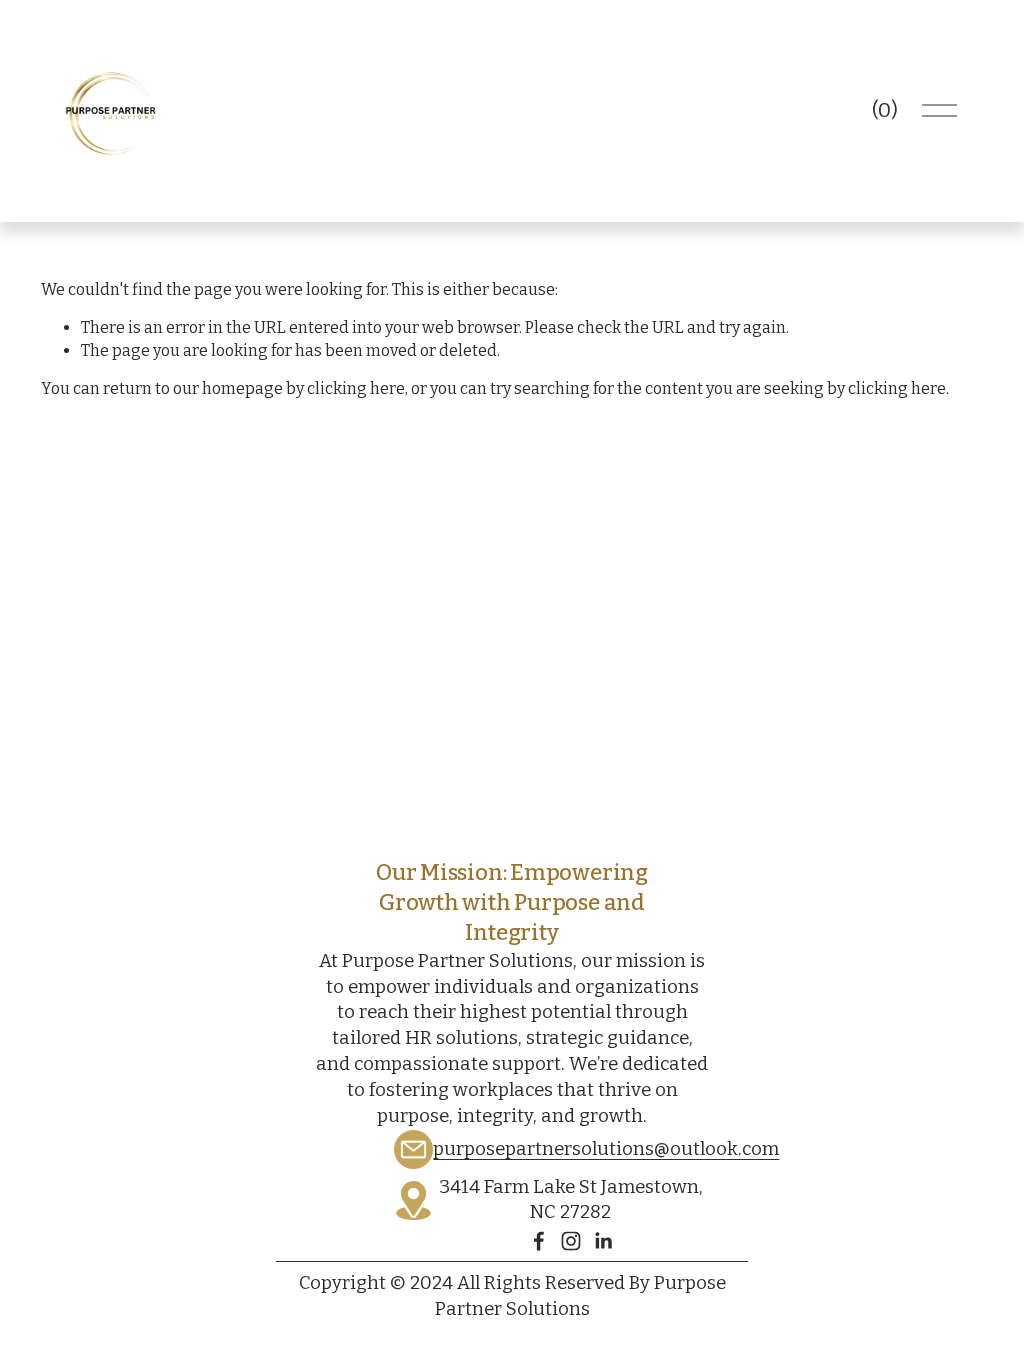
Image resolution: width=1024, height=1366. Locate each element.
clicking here (356, 388)
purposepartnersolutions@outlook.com (606, 1149)
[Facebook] (539, 1241)
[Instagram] (571, 1241)
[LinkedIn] (603, 1241)
